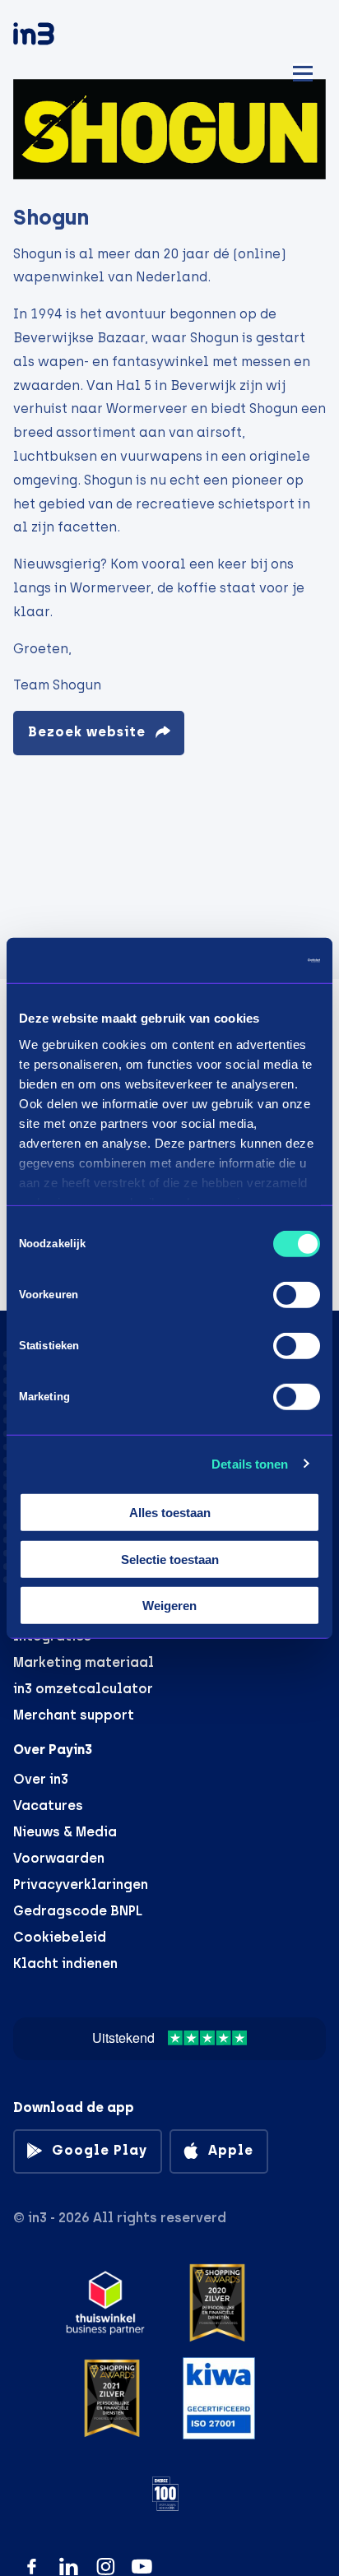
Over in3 (41, 1779)
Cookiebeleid (60, 1937)
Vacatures (48, 1806)
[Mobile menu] (303, 71)
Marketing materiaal (84, 1662)
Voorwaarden (59, 1858)
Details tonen (250, 1463)
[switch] (297, 1295)
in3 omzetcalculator (83, 1689)
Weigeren (169, 1606)
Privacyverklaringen (81, 1884)
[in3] (63, 37)
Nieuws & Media (65, 1832)
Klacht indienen (65, 1963)
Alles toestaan (170, 1513)
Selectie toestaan (170, 1559)
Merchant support (74, 1715)
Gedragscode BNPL (78, 1911)
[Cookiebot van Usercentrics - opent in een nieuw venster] (248, 960)
